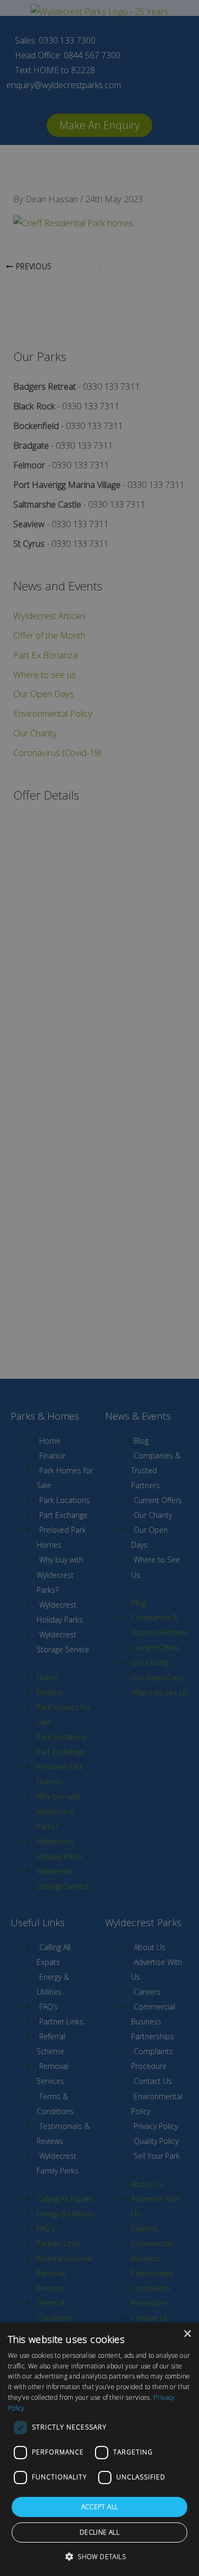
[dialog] (99, 2449)
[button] (99, 2557)
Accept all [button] (100, 2507)
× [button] (187, 2334)
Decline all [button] (99, 2532)
